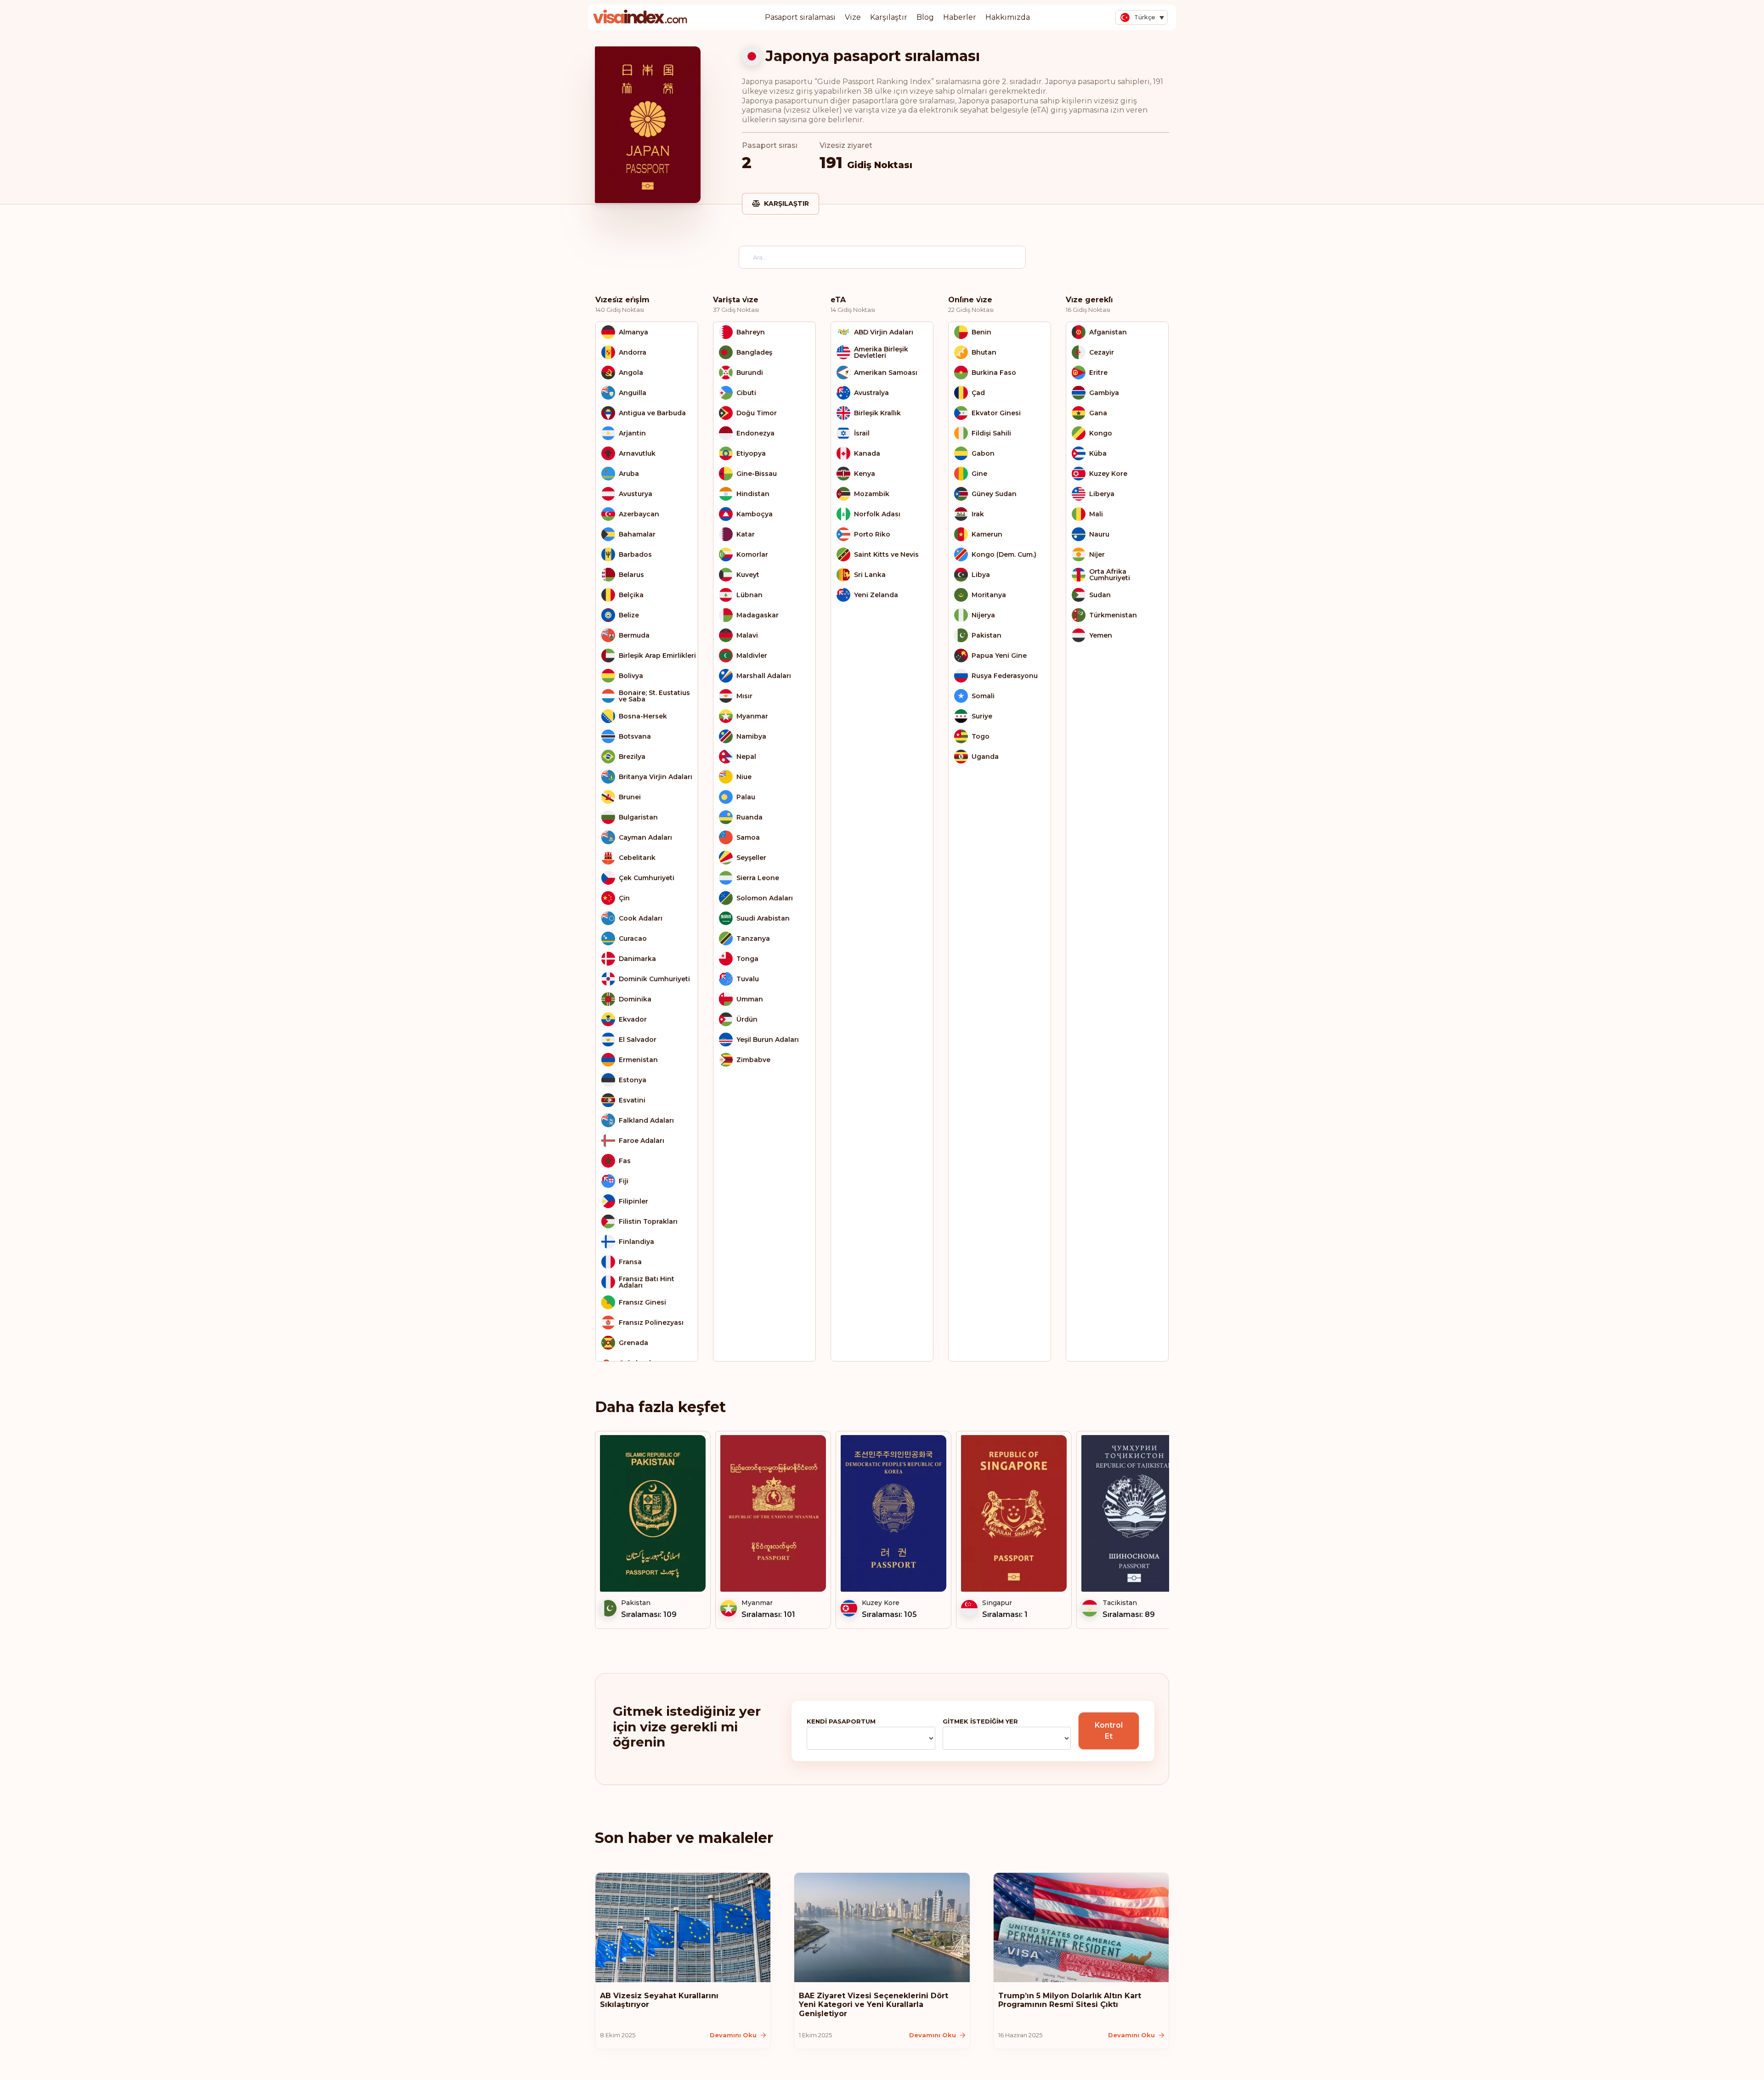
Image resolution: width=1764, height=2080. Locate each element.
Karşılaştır (889, 17)
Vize (853, 17)
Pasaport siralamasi (800, 17)
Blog (925, 17)
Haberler (960, 17)
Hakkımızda (1008, 17)
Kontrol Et (1109, 1731)
